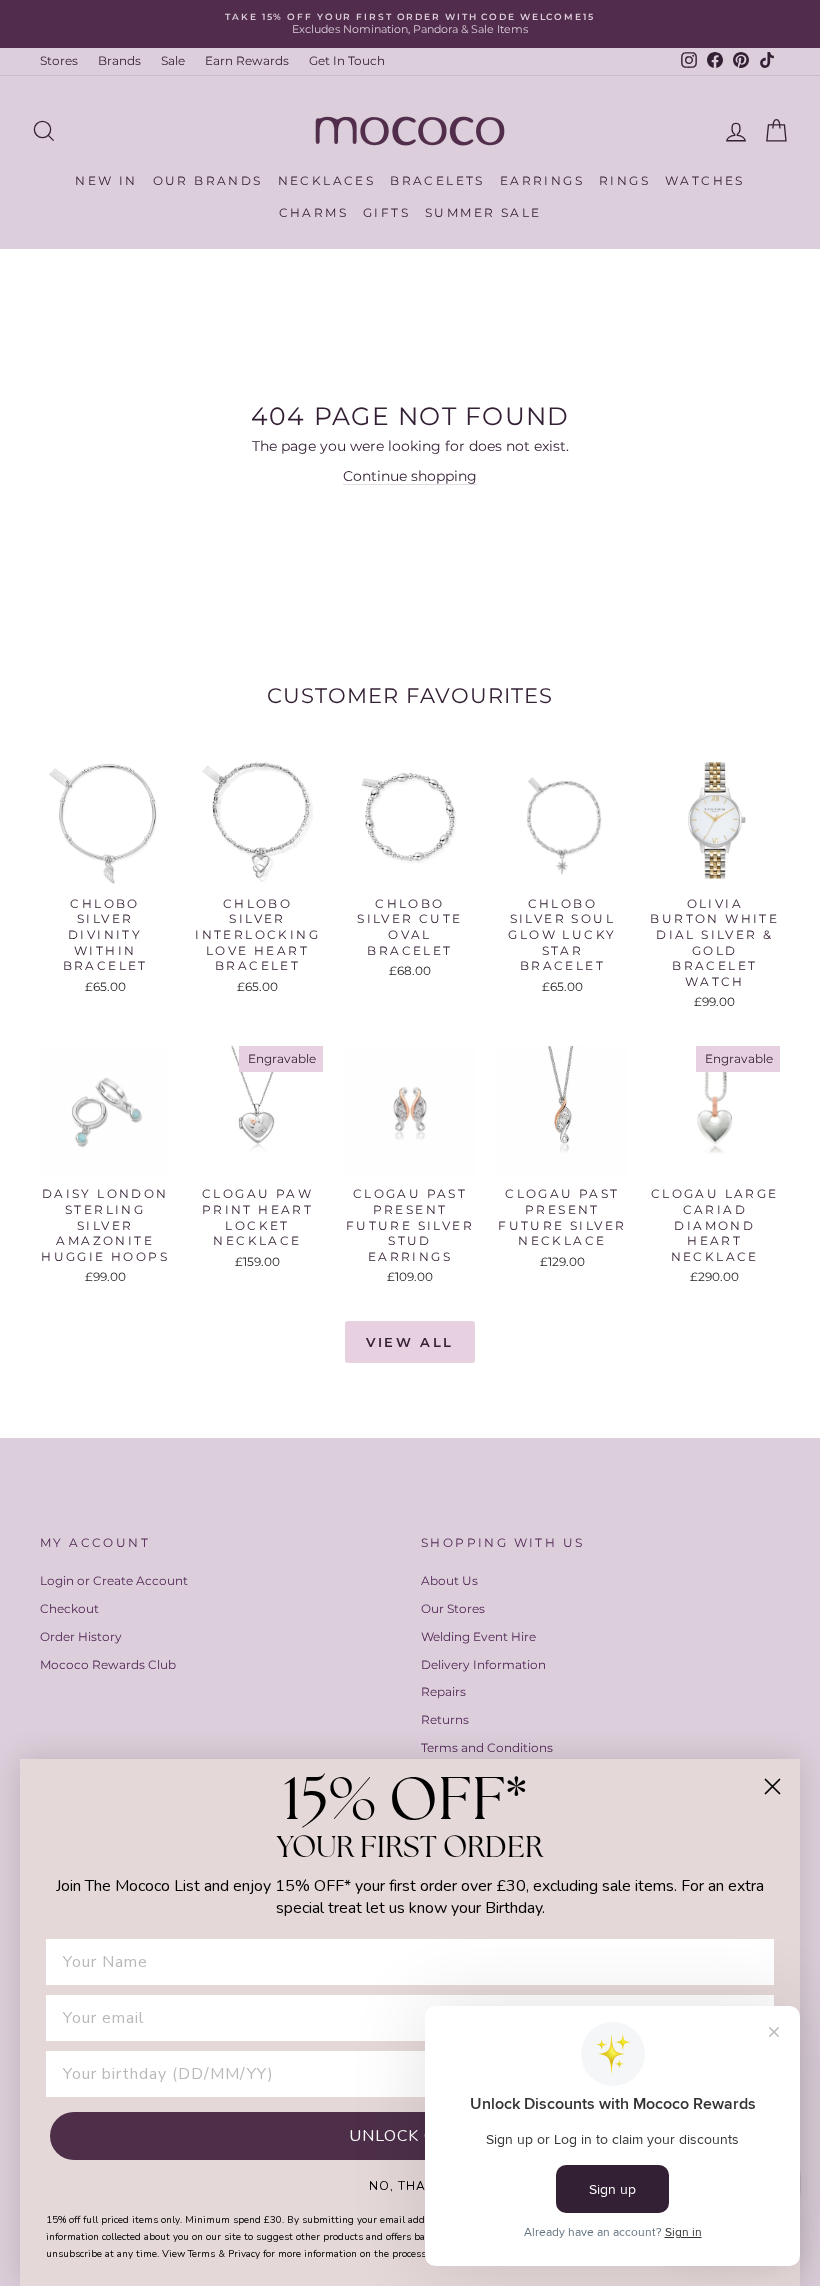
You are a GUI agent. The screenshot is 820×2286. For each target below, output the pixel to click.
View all (410, 1342)
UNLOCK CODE (410, 2136)
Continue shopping (410, 476)
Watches (705, 180)
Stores (59, 60)
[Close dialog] (772, 1786)
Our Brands (208, 180)
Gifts (386, 212)
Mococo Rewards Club (108, 1664)
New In (106, 180)
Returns (445, 1719)
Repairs (443, 1691)
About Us (449, 1580)
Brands (119, 60)
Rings (624, 180)
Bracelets (437, 180)
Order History (81, 1636)
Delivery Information (483, 1664)
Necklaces (327, 180)
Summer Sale (483, 212)
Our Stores (453, 1608)
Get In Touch (347, 60)
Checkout (69, 1608)
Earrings (542, 180)
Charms (313, 212)
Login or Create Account (114, 1580)
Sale (173, 60)
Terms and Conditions (487, 1747)
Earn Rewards (247, 60)
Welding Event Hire (478, 1636)
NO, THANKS (410, 2185)
